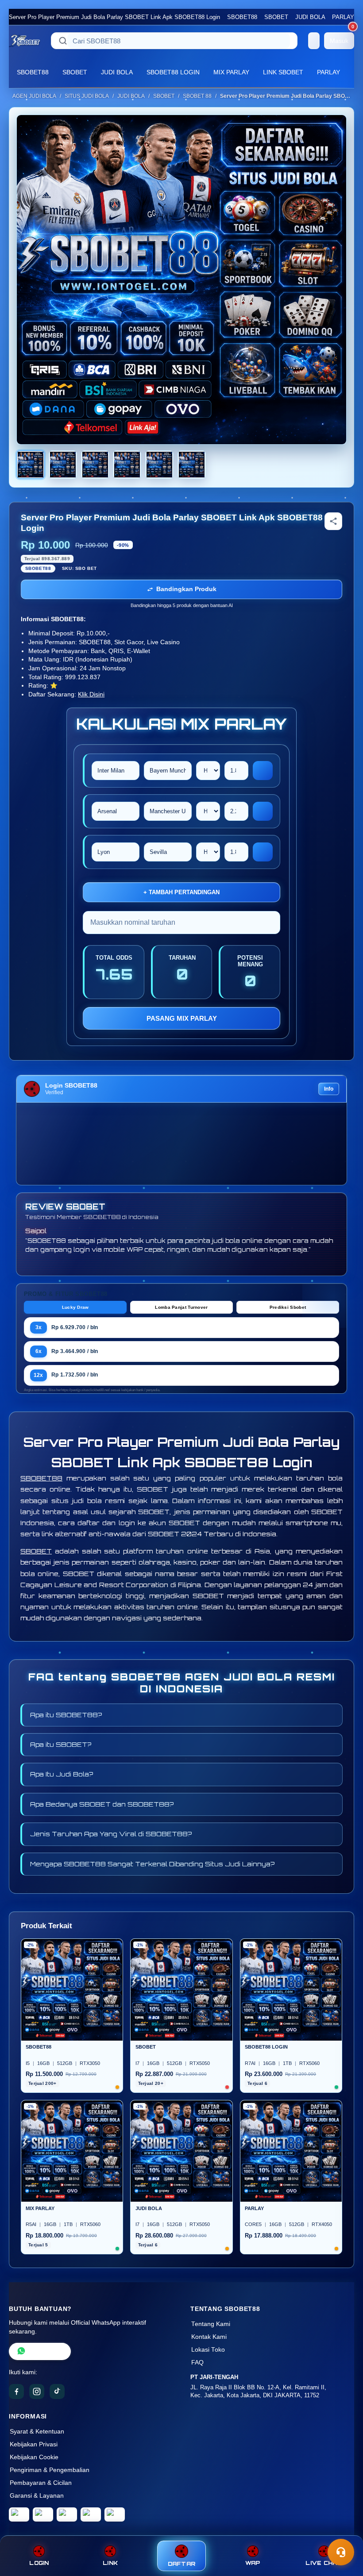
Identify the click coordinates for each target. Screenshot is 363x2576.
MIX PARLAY (231, 72)
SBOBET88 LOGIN (173, 72)
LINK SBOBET (283, 72)
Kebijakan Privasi (34, 2444)
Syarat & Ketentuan (37, 2432)
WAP (253, 2563)
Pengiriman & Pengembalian (50, 2470)
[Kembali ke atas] (344, 2531)
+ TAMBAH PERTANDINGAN (181, 892)
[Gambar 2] (63, 465)
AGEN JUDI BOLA (34, 96)
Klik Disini (91, 694)
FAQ (197, 2363)
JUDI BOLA (310, 17)
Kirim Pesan (46, 2351)
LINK (110, 2563)
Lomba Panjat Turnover (181, 1307)
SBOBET (276, 17)
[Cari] (63, 41)
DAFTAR (182, 2564)
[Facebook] (16, 2391)
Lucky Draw (75, 1307)
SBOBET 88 (197, 96)
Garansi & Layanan (37, 2496)
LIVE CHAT (324, 2563)
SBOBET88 (242, 17)
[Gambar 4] (127, 465)
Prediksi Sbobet (288, 1307)
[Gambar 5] (159, 465)
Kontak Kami (209, 2337)
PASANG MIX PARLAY (182, 1018)
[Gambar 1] (31, 465)
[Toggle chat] (341, 2552)
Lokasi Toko (208, 2350)
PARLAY (343, 17)
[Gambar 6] (192, 465)
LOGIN (39, 2563)
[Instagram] (37, 2391)
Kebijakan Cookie (34, 2457)
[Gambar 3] (95, 465)
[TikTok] (57, 2391)
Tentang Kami (211, 2324)
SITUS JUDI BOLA (87, 96)
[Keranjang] (314, 41)
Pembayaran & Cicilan (41, 2483)
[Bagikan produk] (333, 521)
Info (329, 1089)
